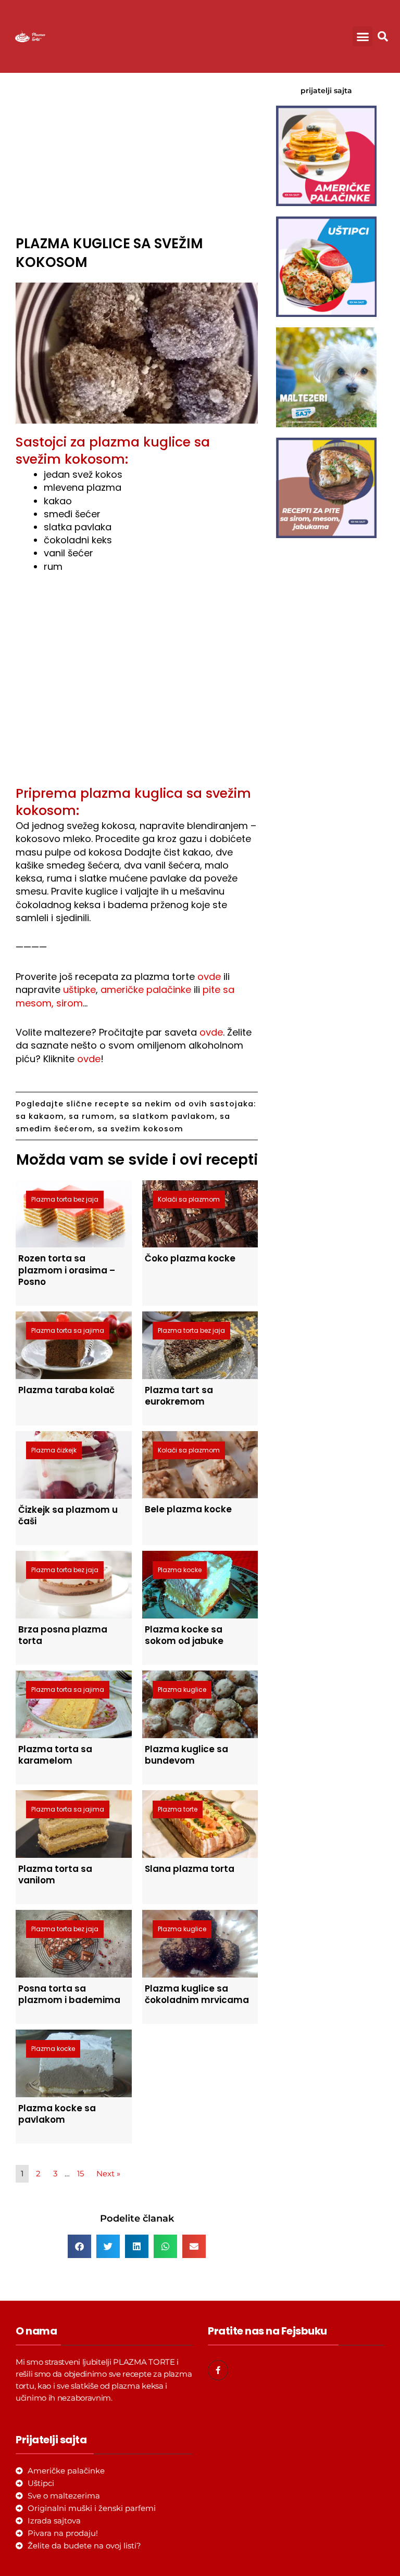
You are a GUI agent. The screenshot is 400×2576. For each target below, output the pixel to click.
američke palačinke (146, 990)
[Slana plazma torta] (200, 1823)
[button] (362, 36)
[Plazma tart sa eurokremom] (200, 1344)
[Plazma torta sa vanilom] (74, 1823)
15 (80, 2174)
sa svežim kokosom (140, 1129)
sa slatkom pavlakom (167, 1116)
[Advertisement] (137, 151)
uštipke (79, 990)
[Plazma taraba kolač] (74, 1344)
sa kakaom (40, 1116)
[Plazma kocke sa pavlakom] (74, 2063)
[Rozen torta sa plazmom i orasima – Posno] (74, 1213)
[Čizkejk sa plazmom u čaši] (74, 1464)
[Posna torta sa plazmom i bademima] (74, 1943)
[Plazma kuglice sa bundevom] (200, 1704)
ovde (209, 977)
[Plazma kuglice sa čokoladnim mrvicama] (200, 1943)
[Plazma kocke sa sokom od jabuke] (200, 1584)
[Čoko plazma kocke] (200, 1213)
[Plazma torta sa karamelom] (74, 1704)
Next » (108, 2174)
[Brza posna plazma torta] (74, 1584)
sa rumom (92, 1116)
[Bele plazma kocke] (200, 1464)
